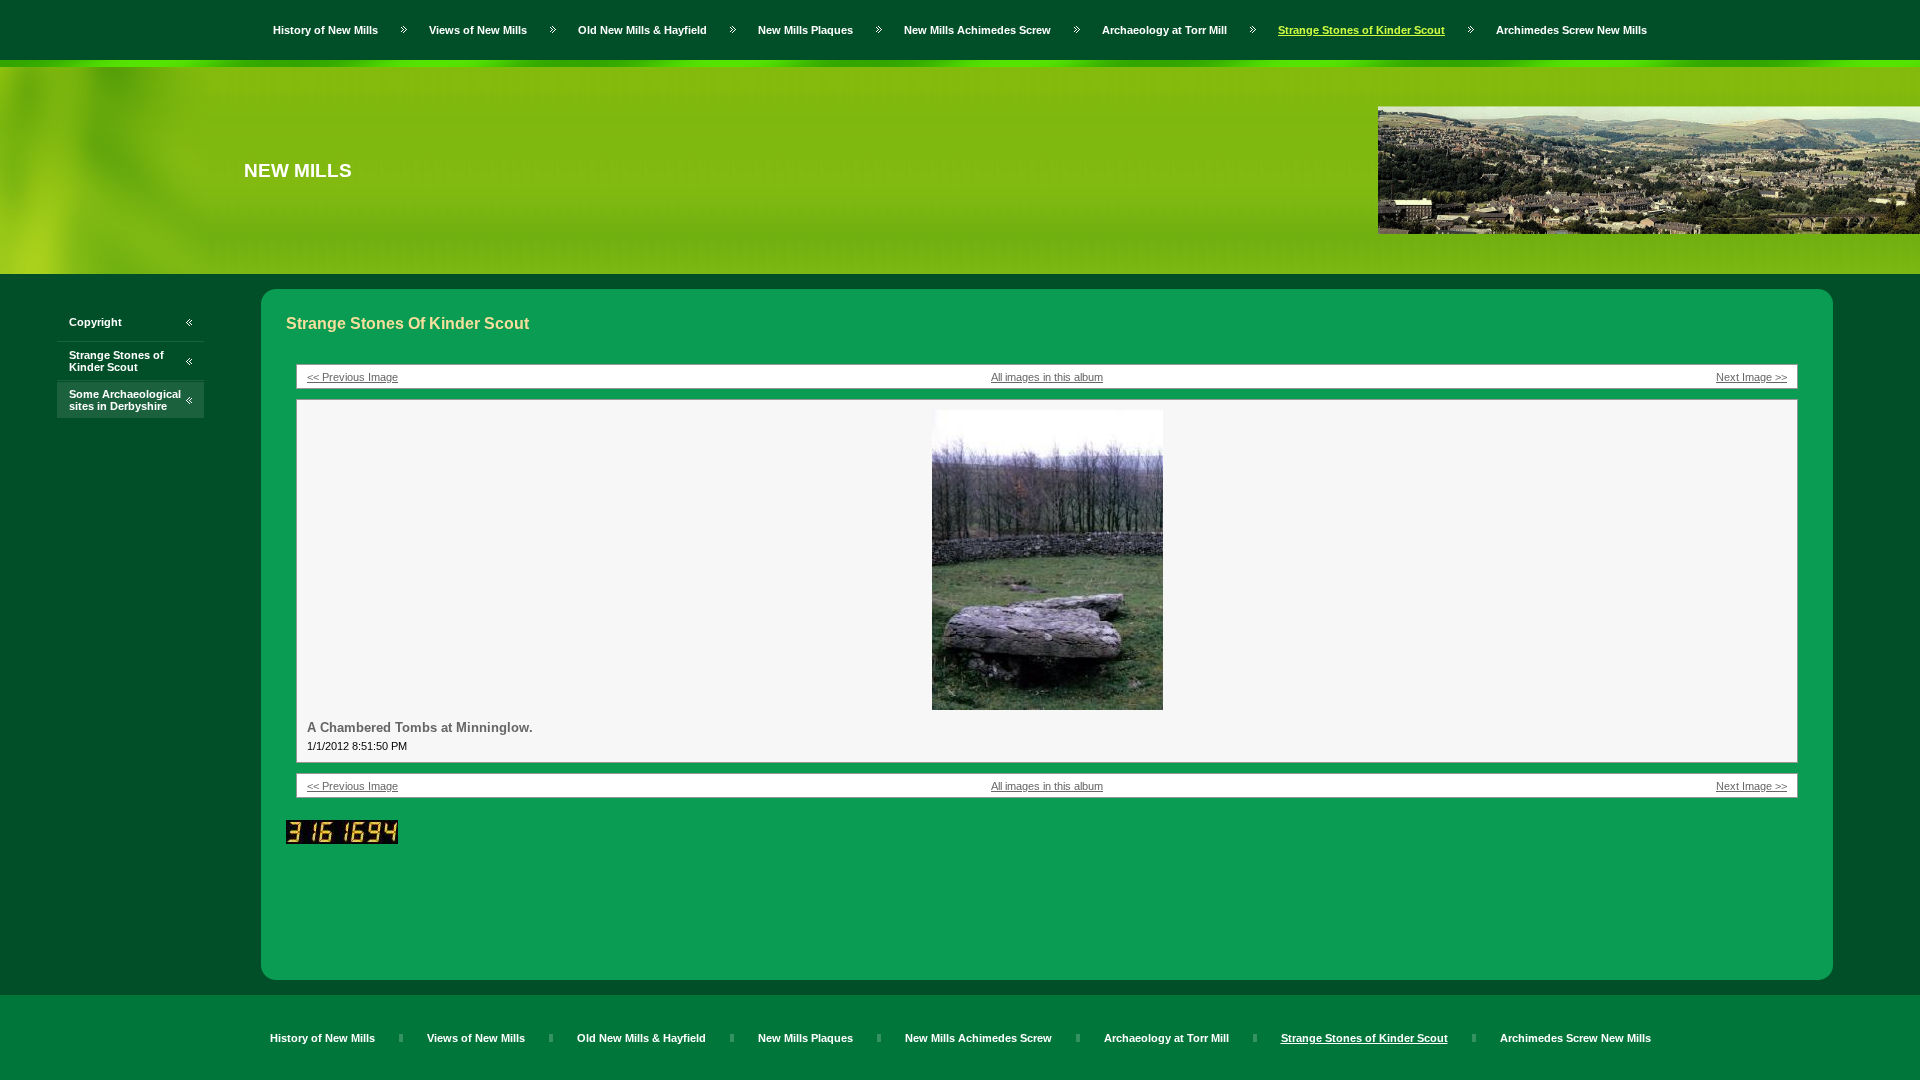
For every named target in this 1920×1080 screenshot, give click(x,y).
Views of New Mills (478, 30)
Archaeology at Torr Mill (1164, 30)
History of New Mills (325, 30)
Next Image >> (1751, 377)
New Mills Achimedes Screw (977, 30)
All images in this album (1047, 377)
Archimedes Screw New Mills (1571, 30)
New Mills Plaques (805, 30)
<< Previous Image (352, 377)
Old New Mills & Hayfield (642, 30)
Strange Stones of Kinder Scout (1361, 30)
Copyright (95, 322)
